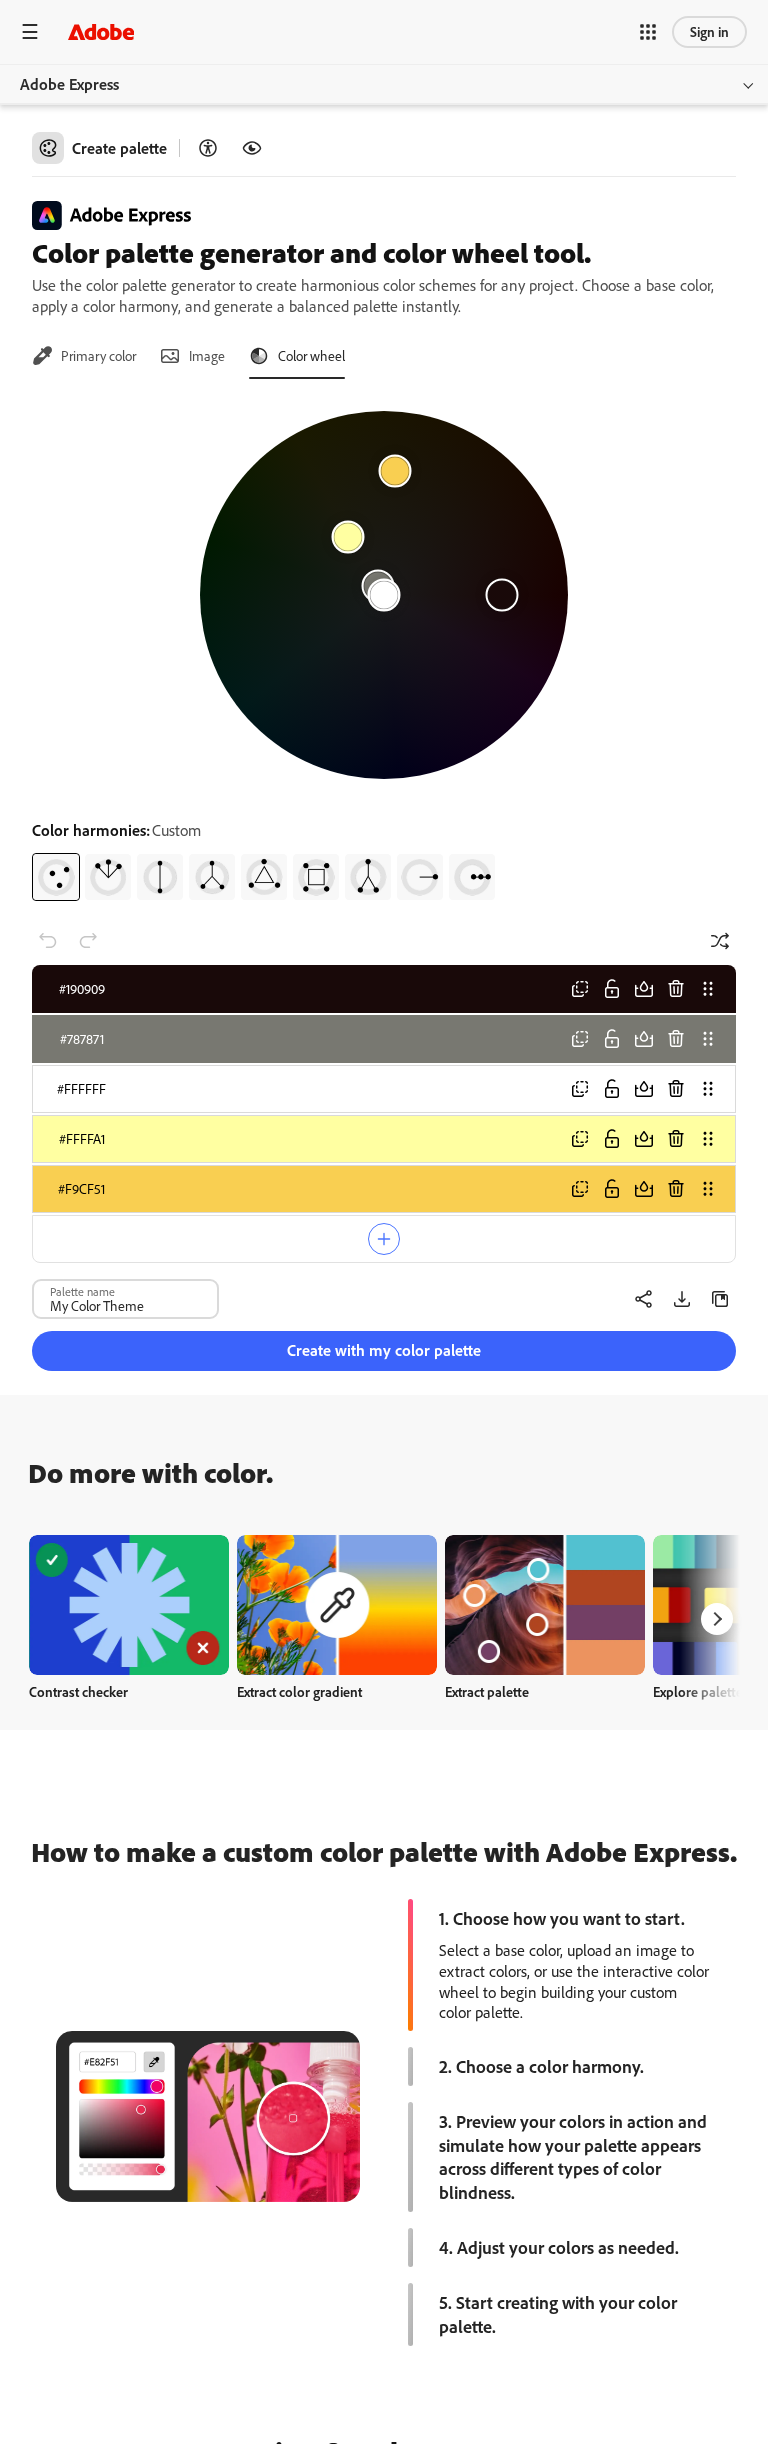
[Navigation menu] (30, 31)
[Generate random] (720, 941)
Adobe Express (69, 84)
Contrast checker (78, 1691)
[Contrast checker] (208, 148)
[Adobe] (101, 31)
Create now (129, 1604)
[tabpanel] (384, 648)
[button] (648, 32)
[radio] (56, 877)
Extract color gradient (299, 1691)
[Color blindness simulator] (252, 148)
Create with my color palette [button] (384, 1350)
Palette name (82, 1291)
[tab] (84, 356)
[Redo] (88, 941)
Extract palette (487, 1691)
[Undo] (48, 941)
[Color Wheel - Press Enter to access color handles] (384, 595)
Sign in (709, 31)
